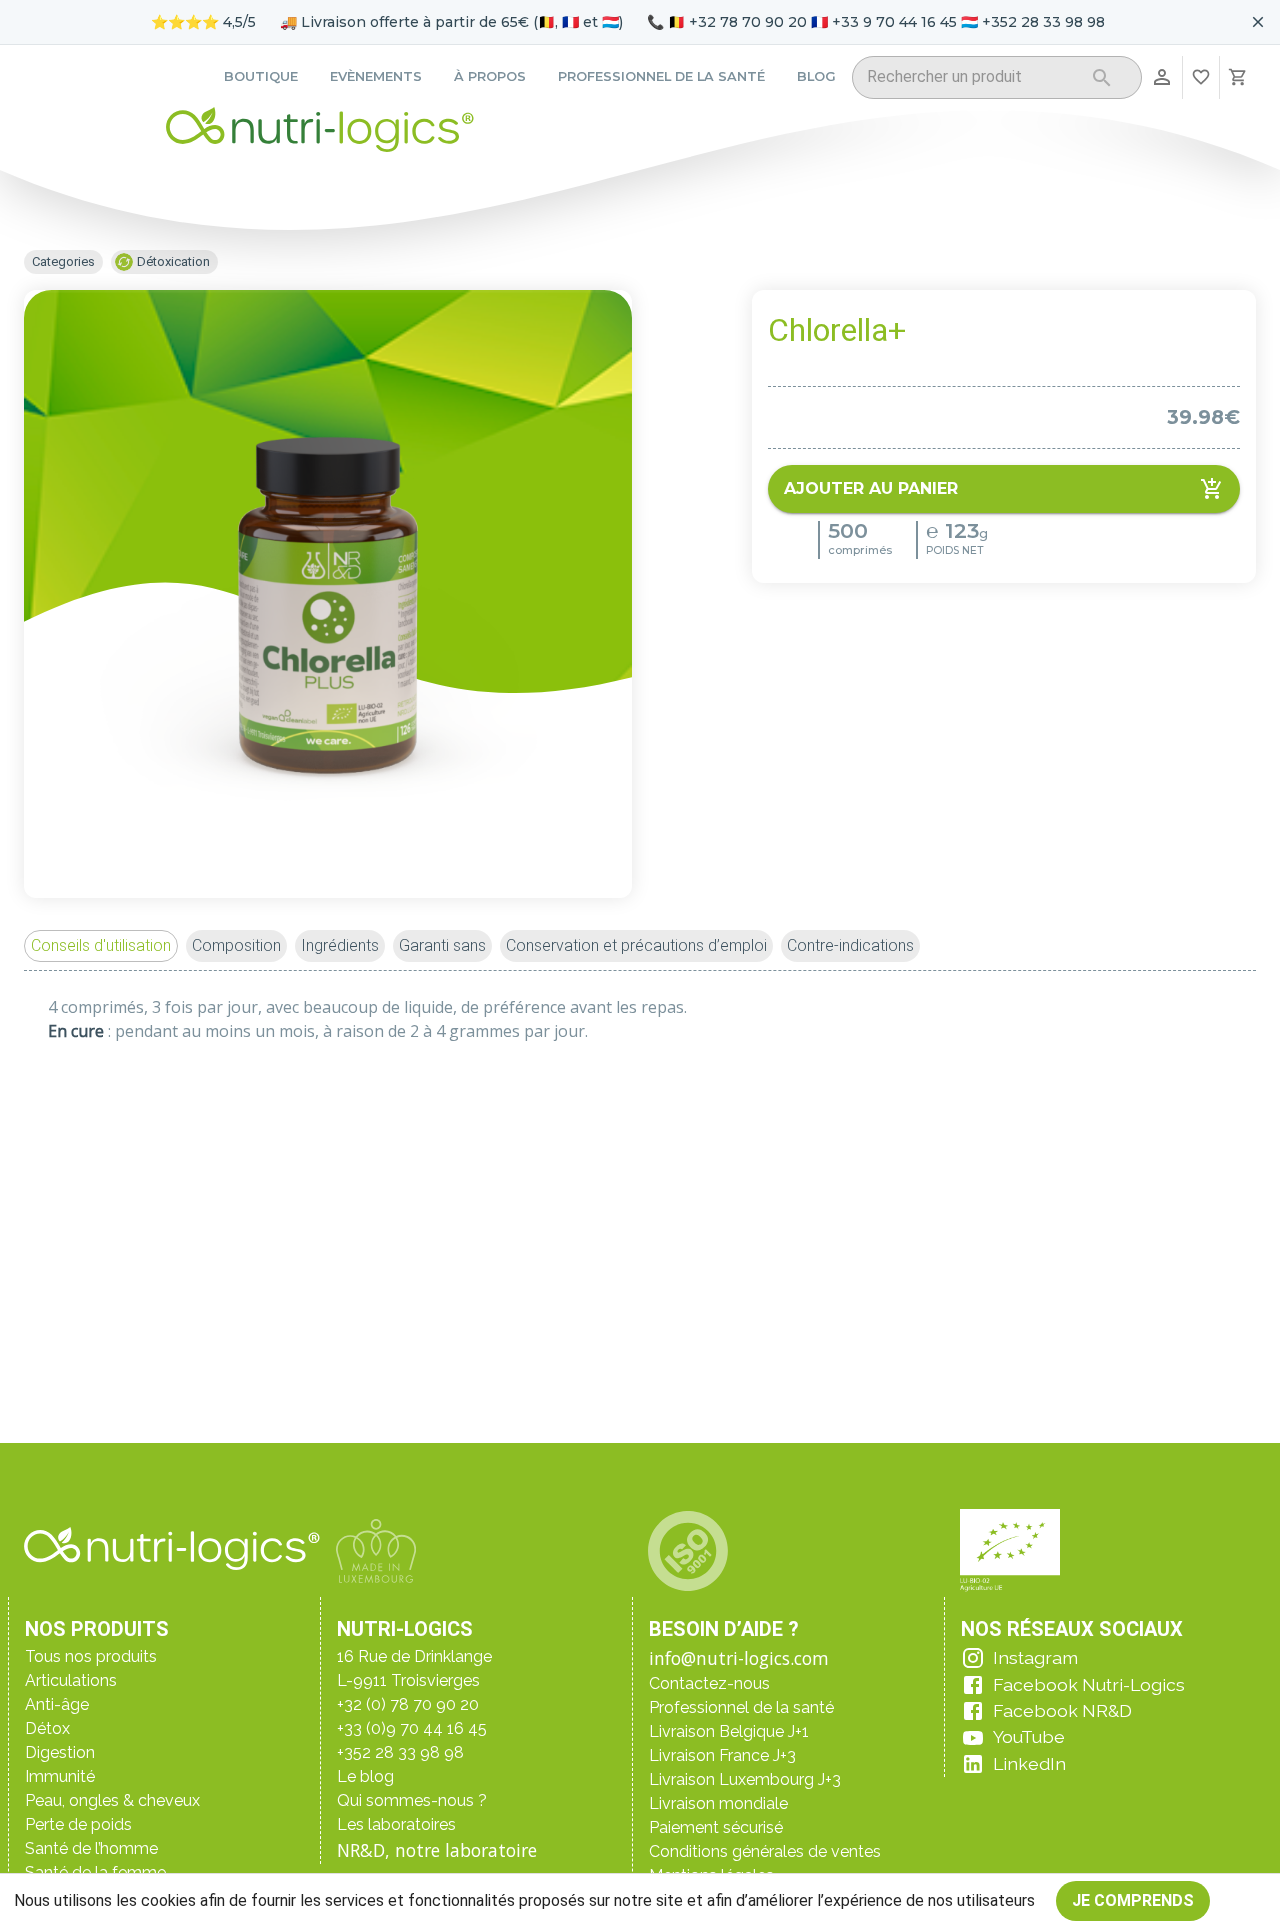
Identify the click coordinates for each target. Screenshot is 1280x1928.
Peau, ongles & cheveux (112, 1800)
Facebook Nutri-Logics (1089, 1684)
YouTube (1029, 1736)
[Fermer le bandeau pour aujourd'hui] (1258, 22)
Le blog (365, 1776)
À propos (490, 76)
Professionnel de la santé (661, 76)
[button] (101, 946)
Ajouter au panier (871, 488)
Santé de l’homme (91, 1848)
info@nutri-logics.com (739, 1658)
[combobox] (971, 80)
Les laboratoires (396, 1824)
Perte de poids (78, 1824)
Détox (47, 1728)
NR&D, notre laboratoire (437, 1850)
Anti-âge (57, 1704)
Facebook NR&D (1062, 1710)
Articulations (71, 1680)
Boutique (261, 76)
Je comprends (1133, 1900)
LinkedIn (1029, 1763)
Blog (816, 76)
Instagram (1035, 1657)
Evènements (376, 76)
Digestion (60, 1752)
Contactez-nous (709, 1683)
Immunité (60, 1776)
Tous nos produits (91, 1656)
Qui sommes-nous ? (412, 1800)
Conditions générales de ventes (765, 1851)
